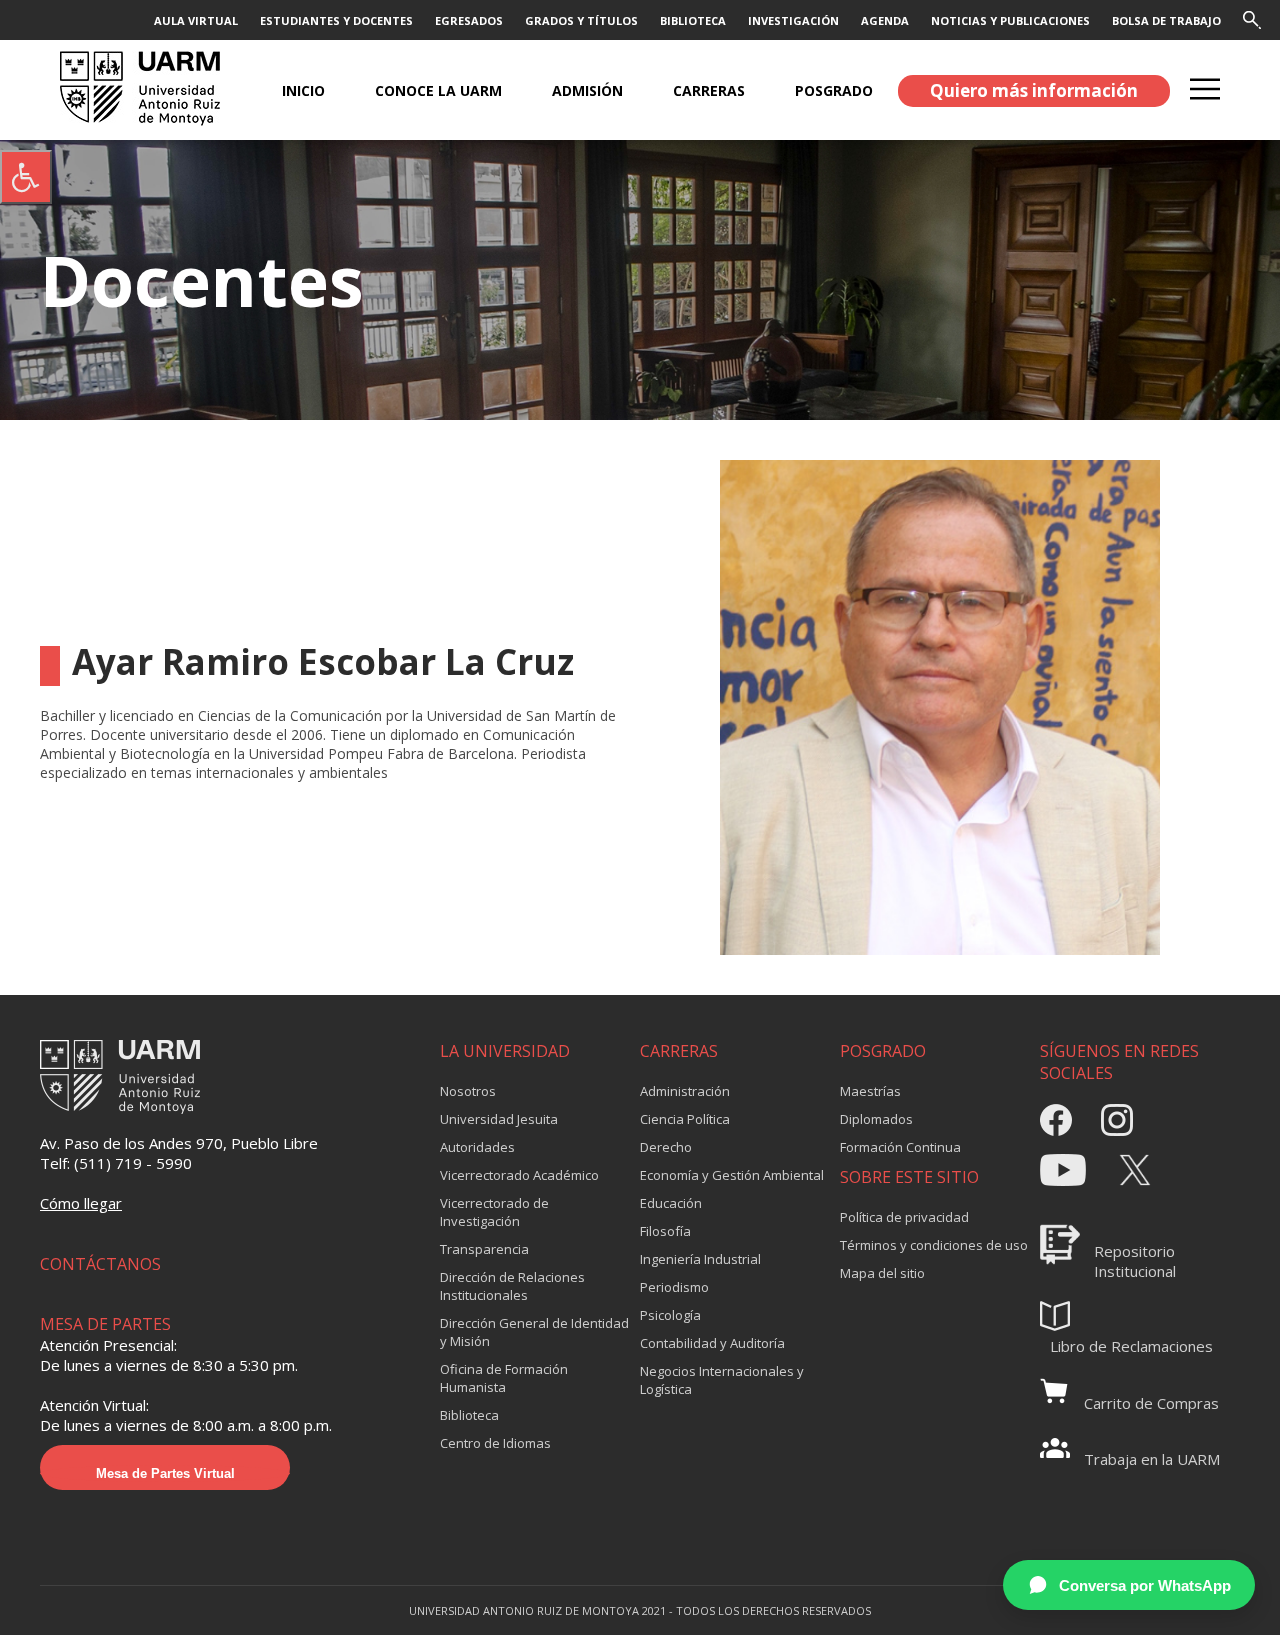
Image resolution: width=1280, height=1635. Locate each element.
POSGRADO (834, 90)
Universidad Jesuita (499, 1119)
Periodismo (674, 1287)
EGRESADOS (469, 20)
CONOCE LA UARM (438, 90)
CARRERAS (709, 90)
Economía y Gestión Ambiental (732, 1175)
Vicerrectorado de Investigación (494, 1212)
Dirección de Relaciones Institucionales (512, 1286)
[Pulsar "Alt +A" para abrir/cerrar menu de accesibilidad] (26, 177)
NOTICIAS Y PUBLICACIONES (1010, 20)
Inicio (303, 90)
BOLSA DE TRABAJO (1166, 20)
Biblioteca (469, 1415)
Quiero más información (1034, 90)
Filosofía (665, 1231)
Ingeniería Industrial (700, 1259)
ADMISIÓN (587, 90)
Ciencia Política (685, 1119)
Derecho (666, 1147)
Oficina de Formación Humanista (504, 1378)
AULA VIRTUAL (196, 20)
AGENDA (885, 20)
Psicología (670, 1315)
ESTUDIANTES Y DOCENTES (336, 20)
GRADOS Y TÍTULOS (581, 20)
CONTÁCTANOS (100, 1264)
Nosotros (468, 1091)
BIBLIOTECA (693, 20)
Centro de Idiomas (495, 1443)
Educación (671, 1203)
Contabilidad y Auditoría (712, 1343)
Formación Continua (900, 1147)
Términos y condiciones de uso (934, 1245)
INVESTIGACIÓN (793, 20)
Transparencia (484, 1249)
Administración (685, 1091)
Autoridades (477, 1147)
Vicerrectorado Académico (519, 1175)
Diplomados (876, 1119)
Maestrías (870, 1091)
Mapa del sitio (882, 1273)
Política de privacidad (904, 1217)
